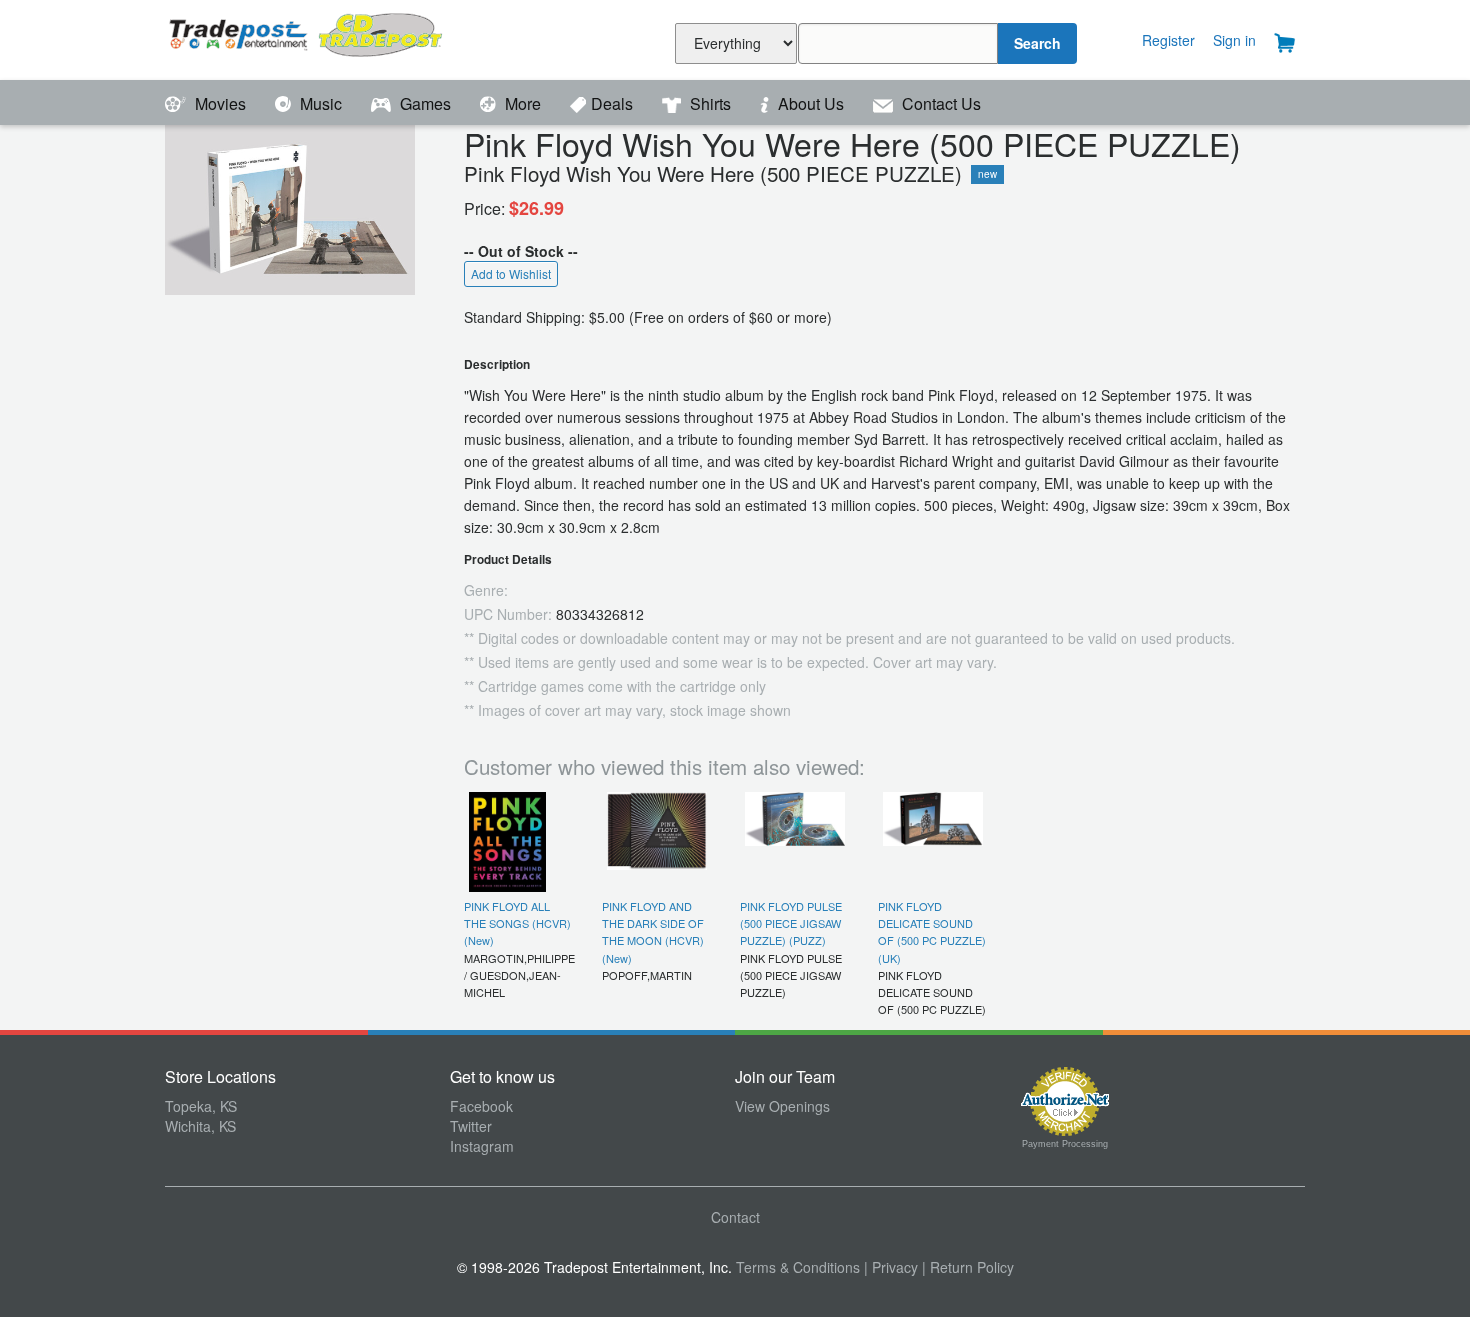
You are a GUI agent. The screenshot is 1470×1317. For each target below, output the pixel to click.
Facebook (481, 1106)
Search (1037, 43)
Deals (614, 103)
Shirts (710, 103)
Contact (735, 1217)
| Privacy (891, 1267)
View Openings (782, 1106)
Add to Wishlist (511, 273)
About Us (811, 103)
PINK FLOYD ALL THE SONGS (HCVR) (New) (517, 923)
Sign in (1234, 40)
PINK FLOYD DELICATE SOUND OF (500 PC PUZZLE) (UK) (932, 932)
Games (425, 103)
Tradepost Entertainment (307, 37)
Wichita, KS (200, 1126)
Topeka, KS (201, 1106)
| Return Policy (968, 1267)
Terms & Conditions (798, 1267)
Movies (220, 103)
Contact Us (939, 103)
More (523, 103)
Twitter (471, 1126)
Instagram (482, 1146)
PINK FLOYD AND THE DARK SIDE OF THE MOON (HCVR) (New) (653, 932)
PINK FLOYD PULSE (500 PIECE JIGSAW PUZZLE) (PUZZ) (791, 923)
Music (321, 103)
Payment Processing (1065, 1144)
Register (1168, 40)
